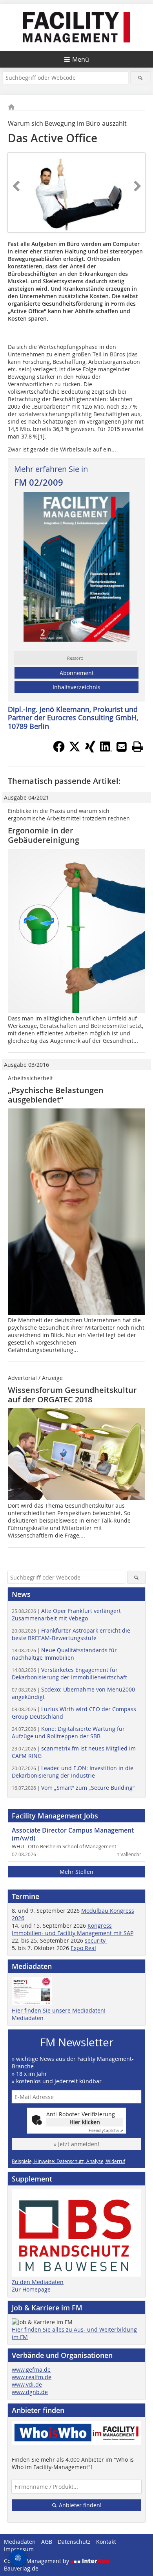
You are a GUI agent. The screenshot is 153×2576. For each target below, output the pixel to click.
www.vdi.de (27, 2384)
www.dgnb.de (30, 2392)
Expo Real (83, 1948)
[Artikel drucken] (137, 747)
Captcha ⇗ (106, 2131)
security (96, 1940)
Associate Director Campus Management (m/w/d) (73, 1834)
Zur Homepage (31, 2289)
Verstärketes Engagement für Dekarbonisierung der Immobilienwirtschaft (69, 1673)
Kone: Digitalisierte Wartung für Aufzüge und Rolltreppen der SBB (68, 1732)
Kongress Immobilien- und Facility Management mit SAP (73, 1929)
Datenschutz (74, 2542)
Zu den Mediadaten (38, 2282)
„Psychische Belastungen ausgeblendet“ (56, 1095)
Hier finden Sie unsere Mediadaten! (59, 2010)
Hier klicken (85, 2122)
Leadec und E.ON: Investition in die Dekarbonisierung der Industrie (73, 1772)
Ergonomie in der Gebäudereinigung (44, 835)
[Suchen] (141, 78)
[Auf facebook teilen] (59, 750)
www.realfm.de (32, 2377)
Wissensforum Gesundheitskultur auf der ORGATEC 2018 (72, 1395)
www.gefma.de (31, 2370)
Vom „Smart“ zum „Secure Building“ (73, 1788)
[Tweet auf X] (75, 750)
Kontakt (106, 2542)
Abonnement (77, 673)
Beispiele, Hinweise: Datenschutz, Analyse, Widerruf (68, 2161)
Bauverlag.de (21, 2568)
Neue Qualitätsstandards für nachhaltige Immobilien (64, 1654)
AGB (47, 2542)
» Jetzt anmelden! (76, 2144)
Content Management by (37, 2561)
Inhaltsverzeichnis (76, 687)
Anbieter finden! (79, 2505)
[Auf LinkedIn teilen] (106, 750)
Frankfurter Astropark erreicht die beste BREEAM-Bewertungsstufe (71, 1634)
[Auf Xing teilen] (90, 750)
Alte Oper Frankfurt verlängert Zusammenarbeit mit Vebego (66, 1615)
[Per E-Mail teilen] (122, 747)
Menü (81, 59)
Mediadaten (28, 2018)
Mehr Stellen (76, 1872)
